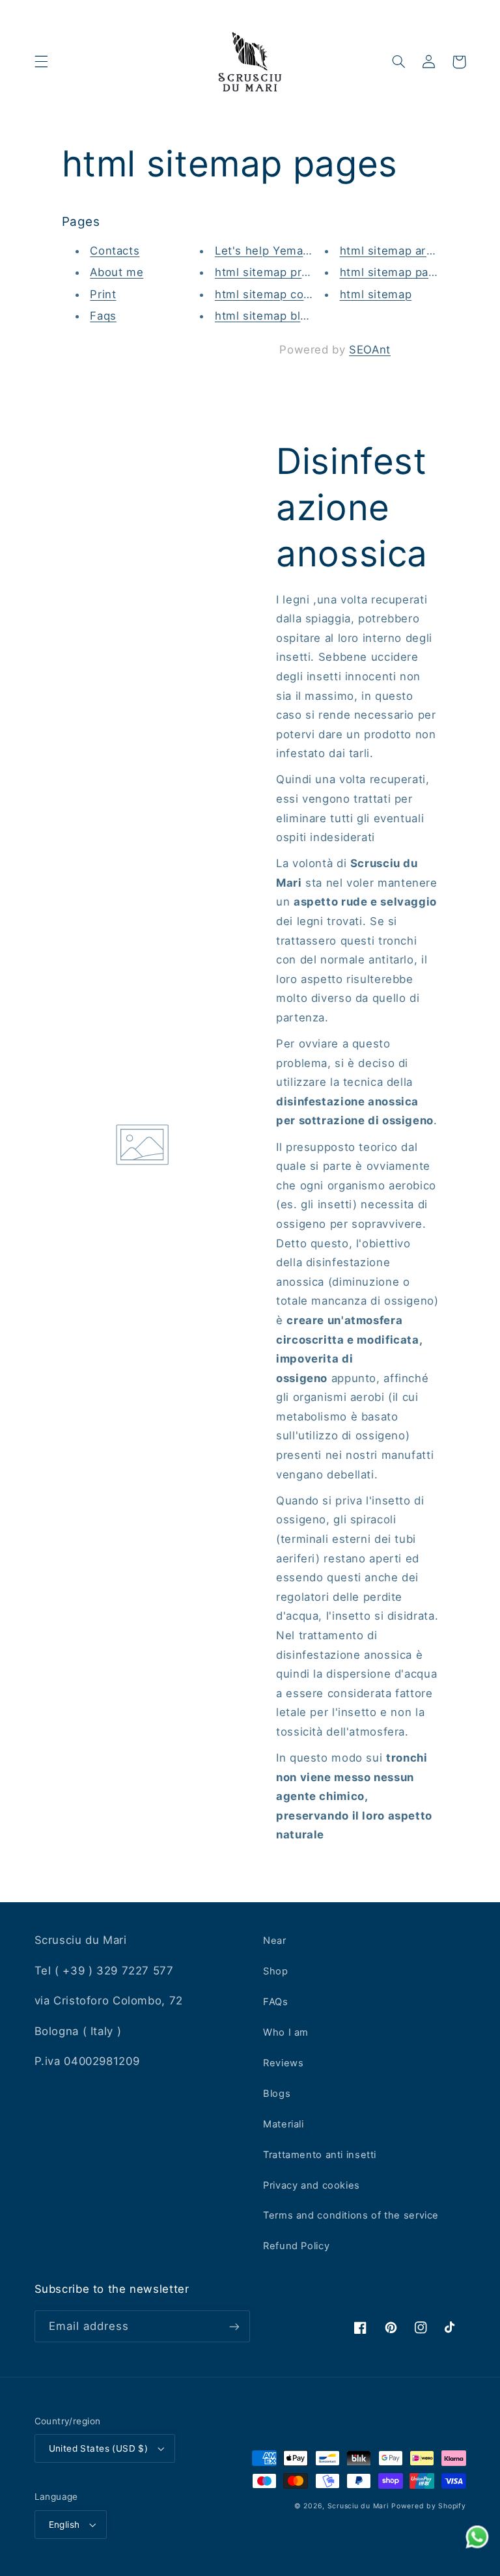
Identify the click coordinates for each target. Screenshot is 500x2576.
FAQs (276, 2002)
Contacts (115, 251)
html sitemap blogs (268, 316)
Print (103, 294)
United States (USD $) (99, 2448)
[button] (41, 62)
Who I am (286, 2032)
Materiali (284, 2124)
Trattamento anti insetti (320, 2155)
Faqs (103, 316)
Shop (276, 1971)
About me (117, 272)
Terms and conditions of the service (351, 2215)
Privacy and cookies (312, 2185)
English (64, 2525)
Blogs (277, 2094)
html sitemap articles (398, 251)
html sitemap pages (394, 272)
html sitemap (376, 294)
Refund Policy (296, 2246)
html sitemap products (277, 272)
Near (275, 1941)
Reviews (283, 2063)
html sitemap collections (283, 294)
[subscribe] (234, 2326)
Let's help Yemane (266, 251)
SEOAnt (370, 350)
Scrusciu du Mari (358, 2506)
